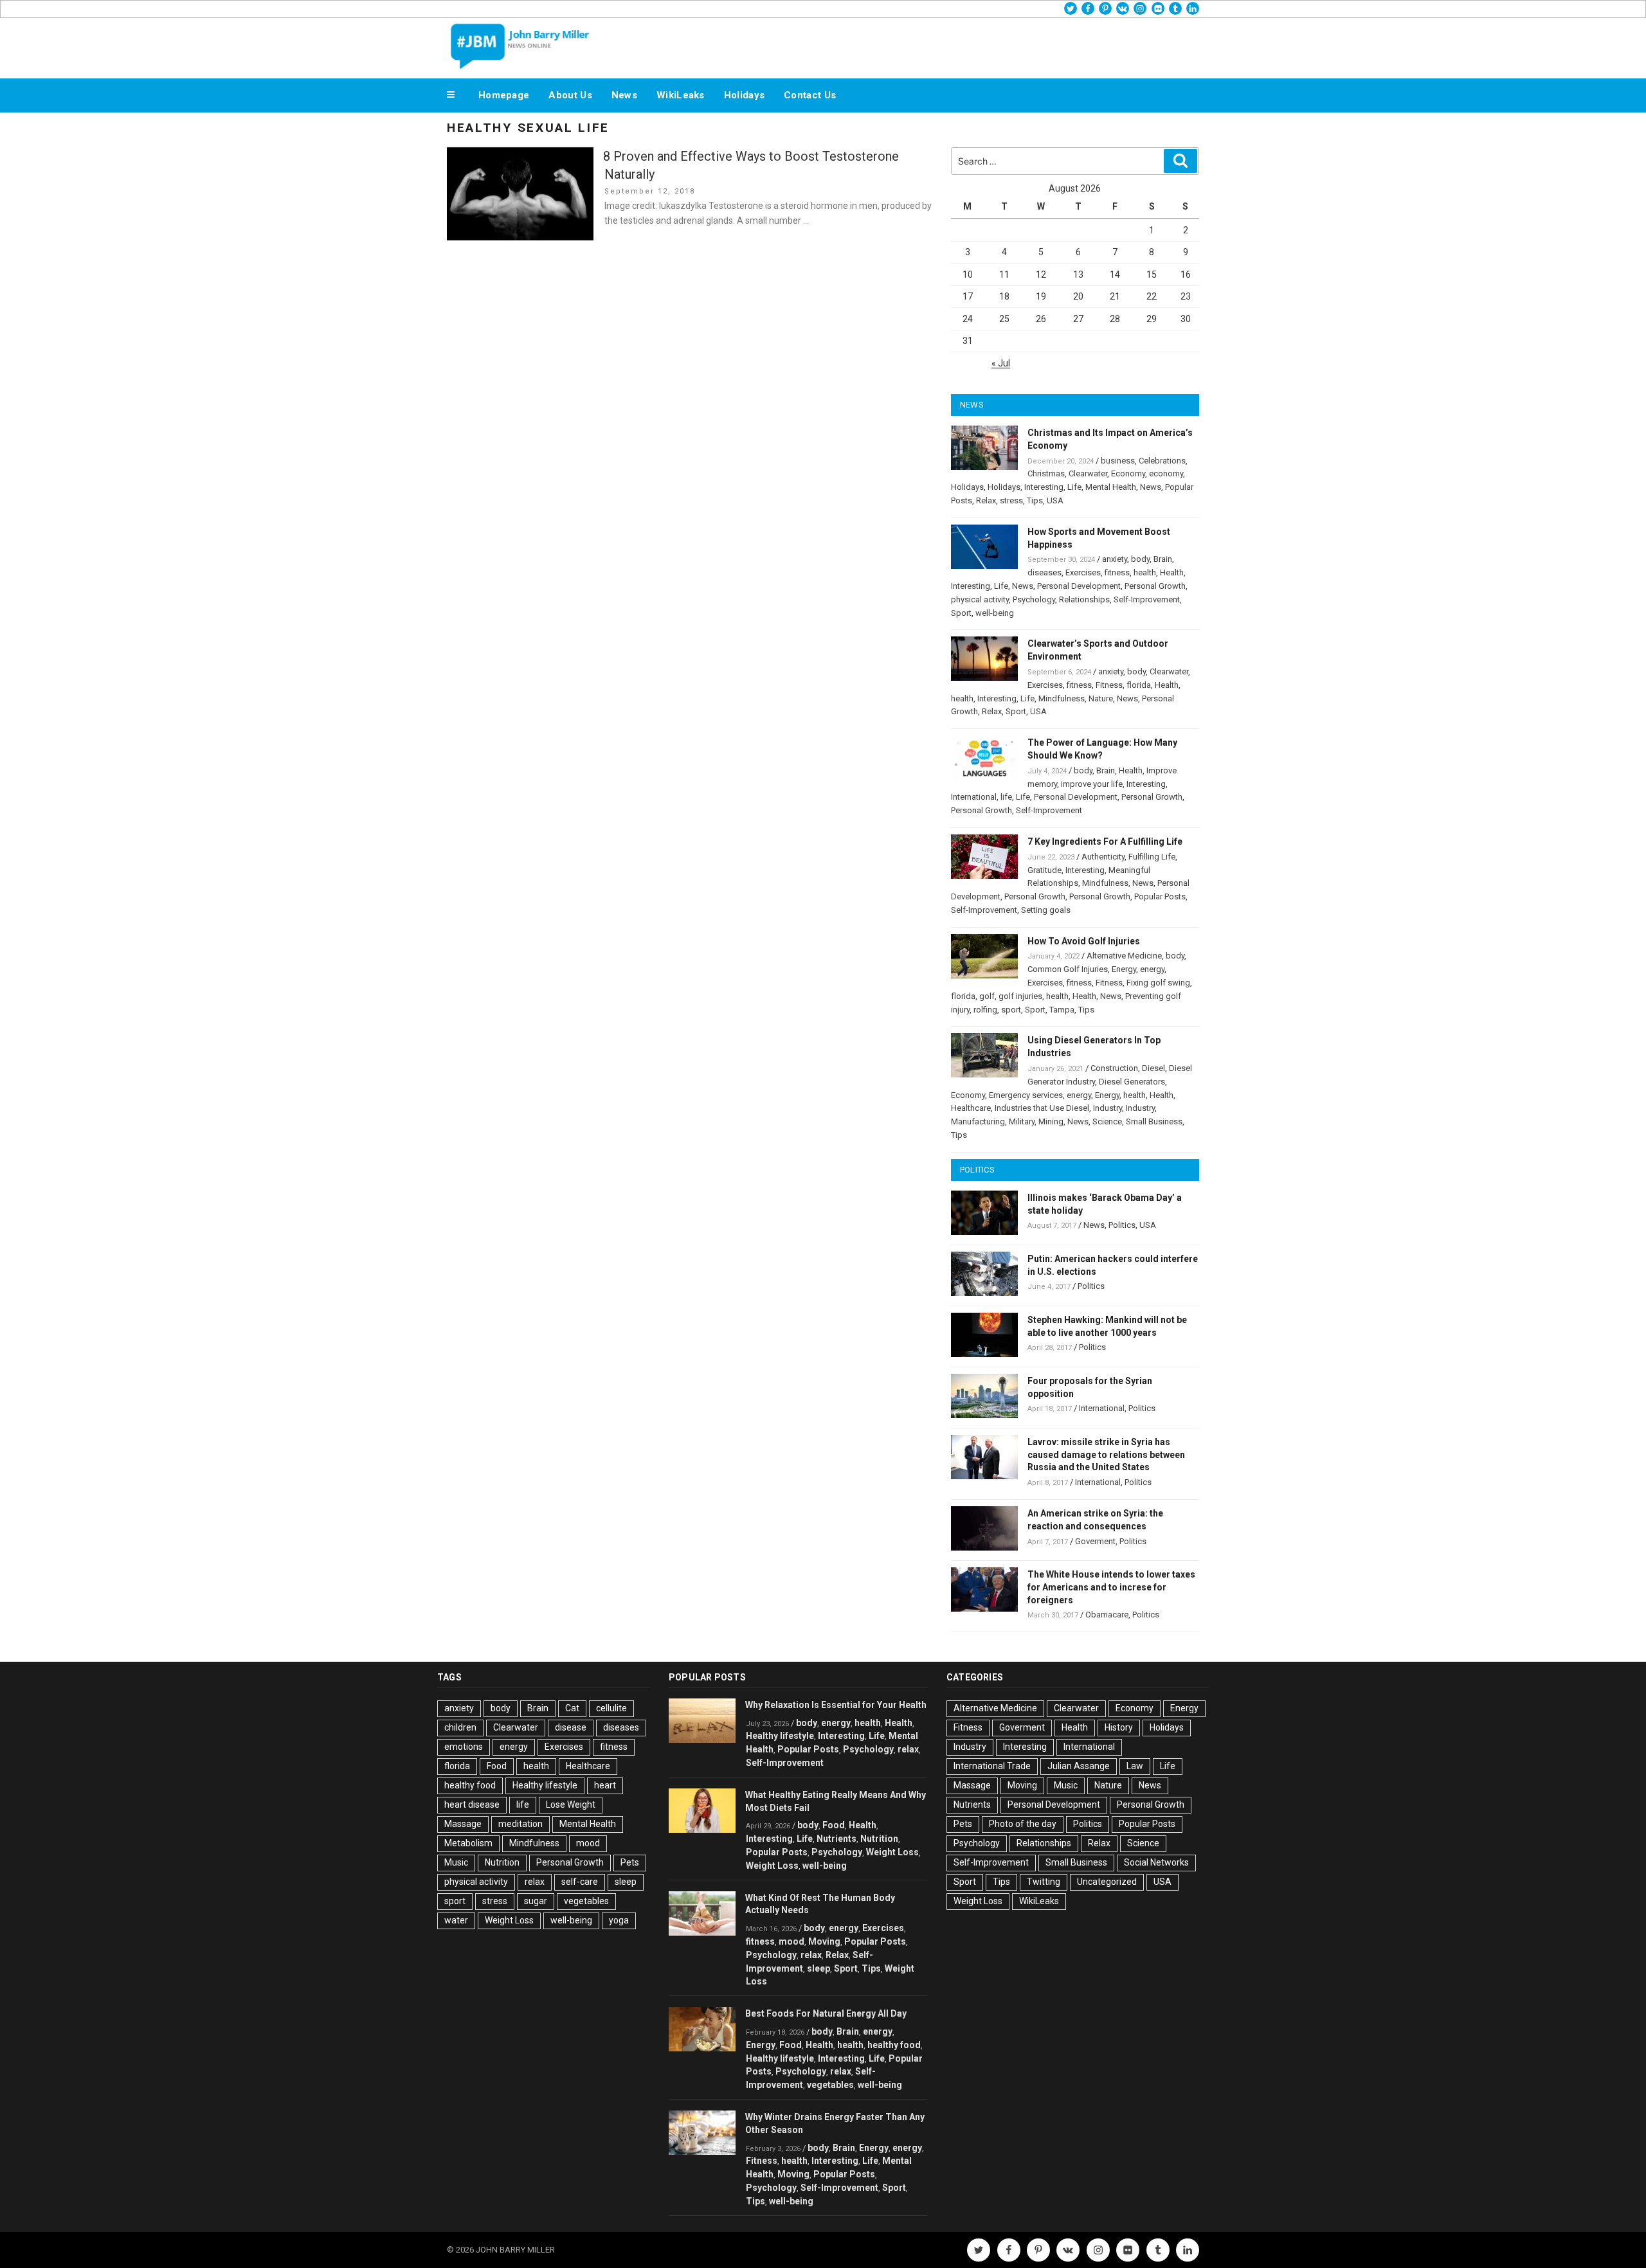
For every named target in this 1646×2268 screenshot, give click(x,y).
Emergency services (1026, 1095)
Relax (986, 500)
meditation (520, 1824)
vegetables (586, 1901)
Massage (463, 1824)
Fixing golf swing (1158, 983)
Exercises (1083, 572)
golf (987, 996)
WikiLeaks (681, 95)
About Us (570, 95)
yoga (619, 1920)
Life (1074, 487)
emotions (464, 1747)
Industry (1108, 1108)
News (624, 95)
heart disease (472, 1805)
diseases (1045, 572)
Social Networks (1156, 1862)
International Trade (992, 1766)
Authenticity (1103, 857)
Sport (961, 613)
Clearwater (1088, 473)
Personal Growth (1155, 586)
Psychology (1034, 599)
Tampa (1062, 1010)
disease (571, 1727)
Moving (824, 1941)
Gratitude (1045, 870)
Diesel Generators (1132, 1082)
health (1145, 572)
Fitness (1109, 685)
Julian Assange (1079, 1766)
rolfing (985, 1010)
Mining (1051, 1121)
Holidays (744, 95)
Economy (1128, 473)
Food (497, 1766)
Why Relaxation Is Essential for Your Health (836, 1705)
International (974, 797)
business (1118, 461)
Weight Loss (509, 1920)
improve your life (1092, 784)
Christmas (1046, 473)
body (1140, 559)
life (1006, 797)
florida (1139, 685)
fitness (1117, 572)
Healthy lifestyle (545, 1785)
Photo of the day (1023, 1824)
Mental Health (1111, 487)
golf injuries (1020, 996)
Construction (1114, 1068)
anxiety (1115, 559)
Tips (1035, 500)
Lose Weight (571, 1805)
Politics (1122, 1225)
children (460, 1727)
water (456, 1920)
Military (1022, 1121)
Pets (630, 1862)
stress (1011, 500)
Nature (1101, 698)
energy (1152, 969)
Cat (572, 1708)
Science (1107, 1121)
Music (456, 1862)
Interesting (1044, 487)
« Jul (1001, 363)
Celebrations (1162, 461)
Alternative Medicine (1124, 956)
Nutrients (837, 1839)
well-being (995, 613)
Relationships (1084, 599)
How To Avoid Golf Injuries (1084, 941)
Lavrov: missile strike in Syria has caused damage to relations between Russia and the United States (1106, 1455)
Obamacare (1107, 1615)
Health (1172, 572)
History (1119, 1727)
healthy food (470, 1785)
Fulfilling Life (1152, 857)
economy (1166, 473)
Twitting (1044, 1882)
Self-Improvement (1147, 599)
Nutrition (502, 1862)
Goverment (1095, 1541)
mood (588, 1843)
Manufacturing (978, 1121)
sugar (536, 1901)
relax (535, 1882)
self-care (580, 1882)
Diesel (1153, 1068)
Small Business (1154, 1121)
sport (1011, 1010)
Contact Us (810, 95)
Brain (1163, 559)
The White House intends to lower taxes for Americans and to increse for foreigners (1111, 1587)
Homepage (504, 95)
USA (1055, 500)
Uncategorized (1107, 1882)
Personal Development (1079, 586)
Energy (1124, 969)
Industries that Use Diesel (1042, 1108)
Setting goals (1046, 910)
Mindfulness (1062, 698)
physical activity (980, 599)
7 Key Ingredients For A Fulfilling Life (1105, 842)
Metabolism (468, 1843)
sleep (626, 1882)
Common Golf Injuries (1068, 969)
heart (605, 1785)
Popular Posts (1160, 896)
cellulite (611, 1708)
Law (1135, 1766)
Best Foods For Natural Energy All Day (826, 2013)
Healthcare (971, 1108)
